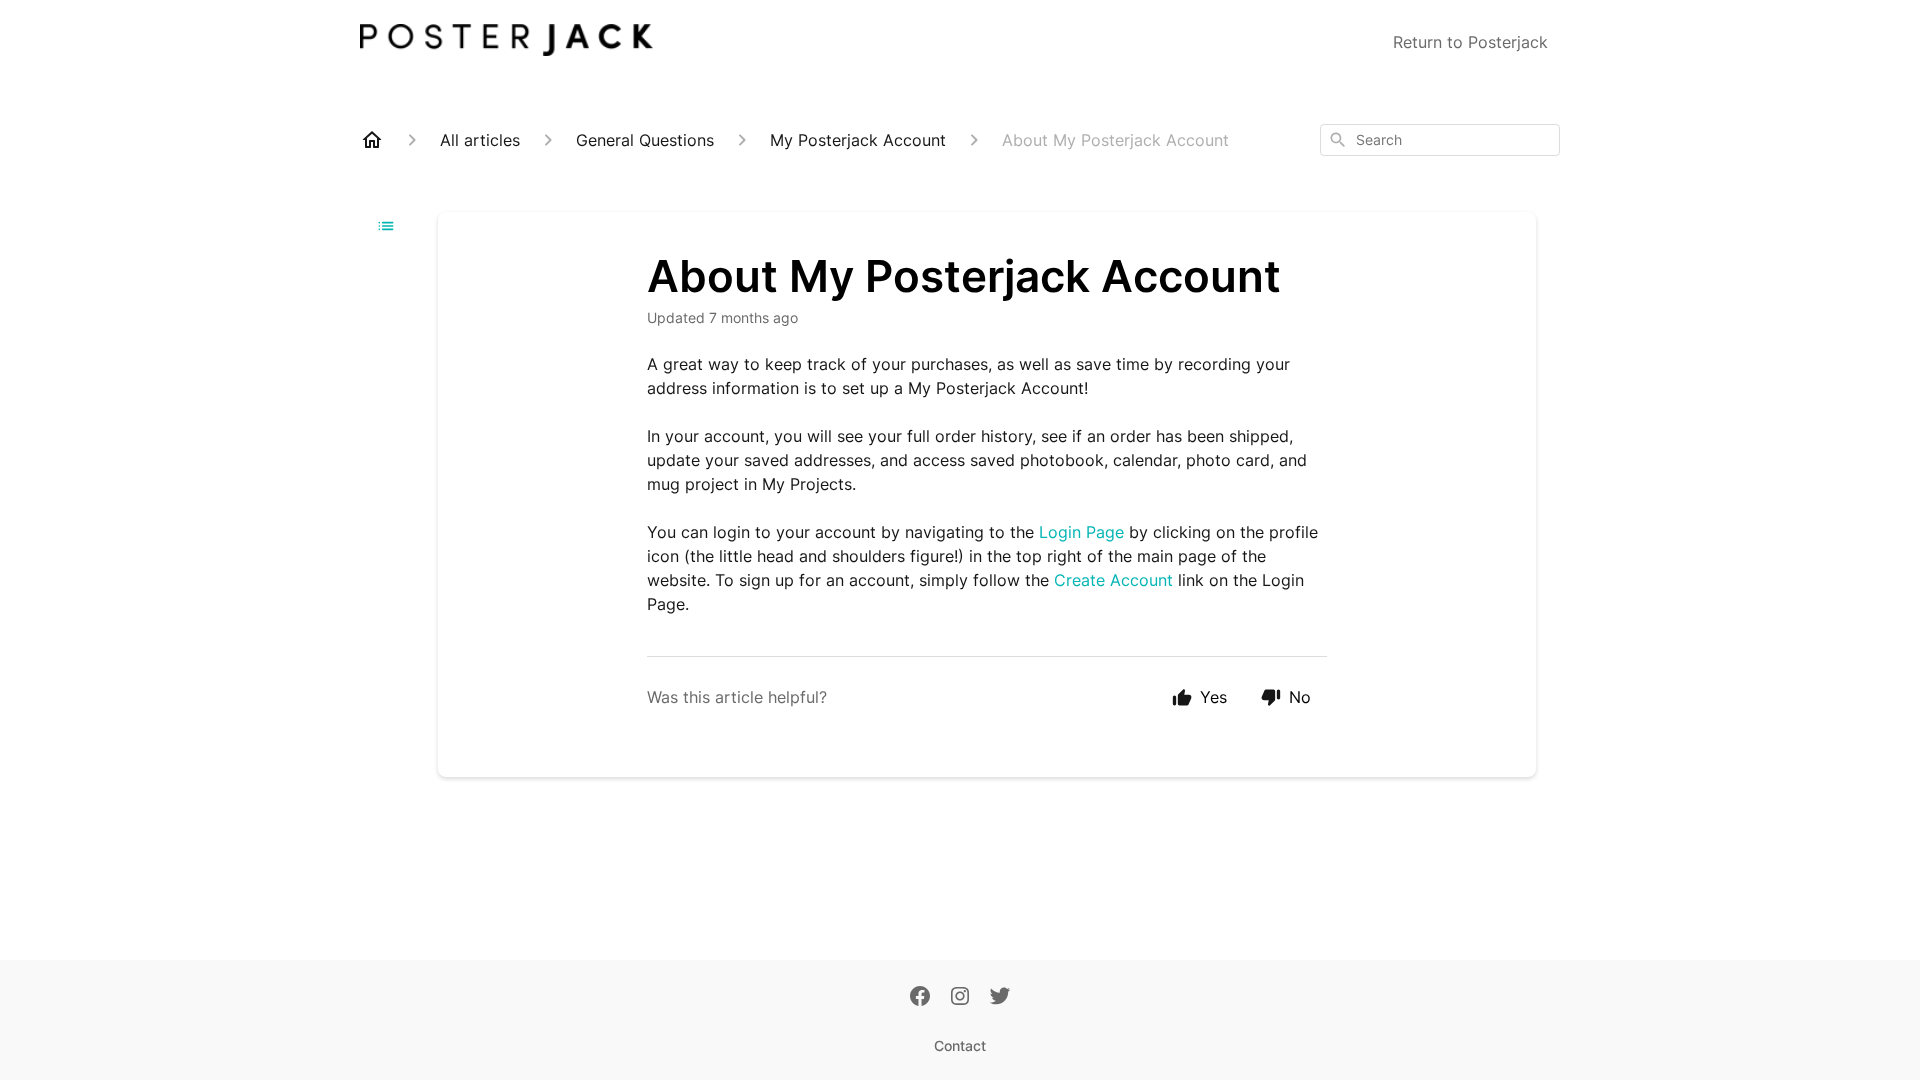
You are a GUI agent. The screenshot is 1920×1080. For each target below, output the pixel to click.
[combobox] (1440, 140)
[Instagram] (960, 998)
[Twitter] (1000, 998)
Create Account (1113, 580)
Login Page (1081, 532)
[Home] (372, 140)
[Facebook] (920, 998)
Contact (960, 1045)
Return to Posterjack (1470, 42)
